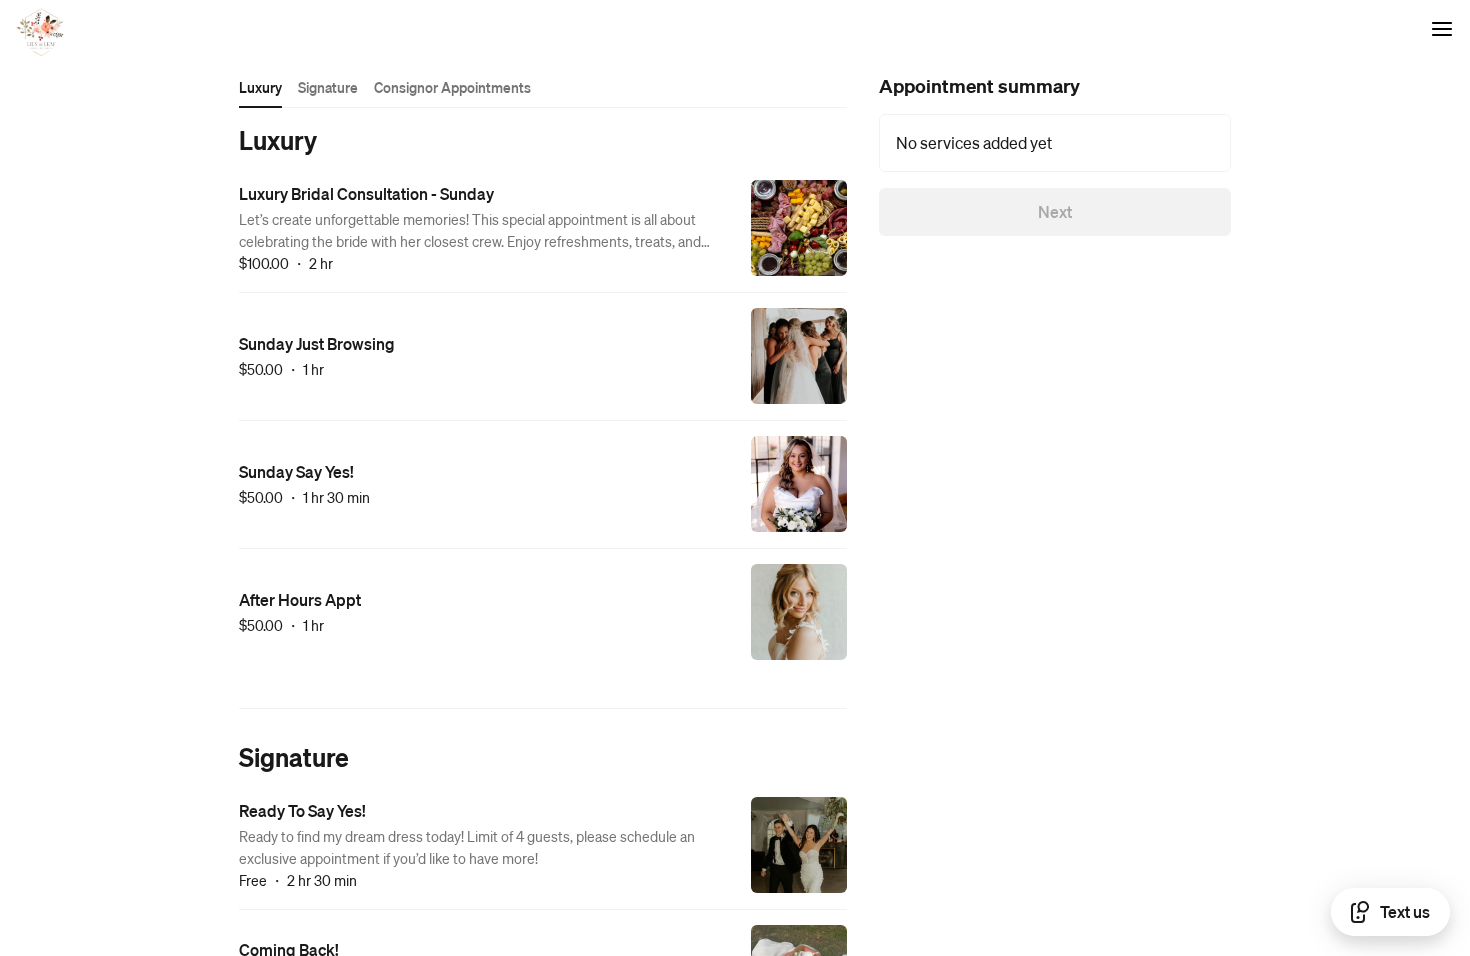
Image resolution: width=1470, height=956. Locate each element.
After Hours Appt (300, 599)
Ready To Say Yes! (302, 810)
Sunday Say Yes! (296, 471)
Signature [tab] (328, 87)
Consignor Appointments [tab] (452, 87)
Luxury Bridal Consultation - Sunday (366, 193)
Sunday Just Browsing (317, 343)
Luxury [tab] (260, 87)
